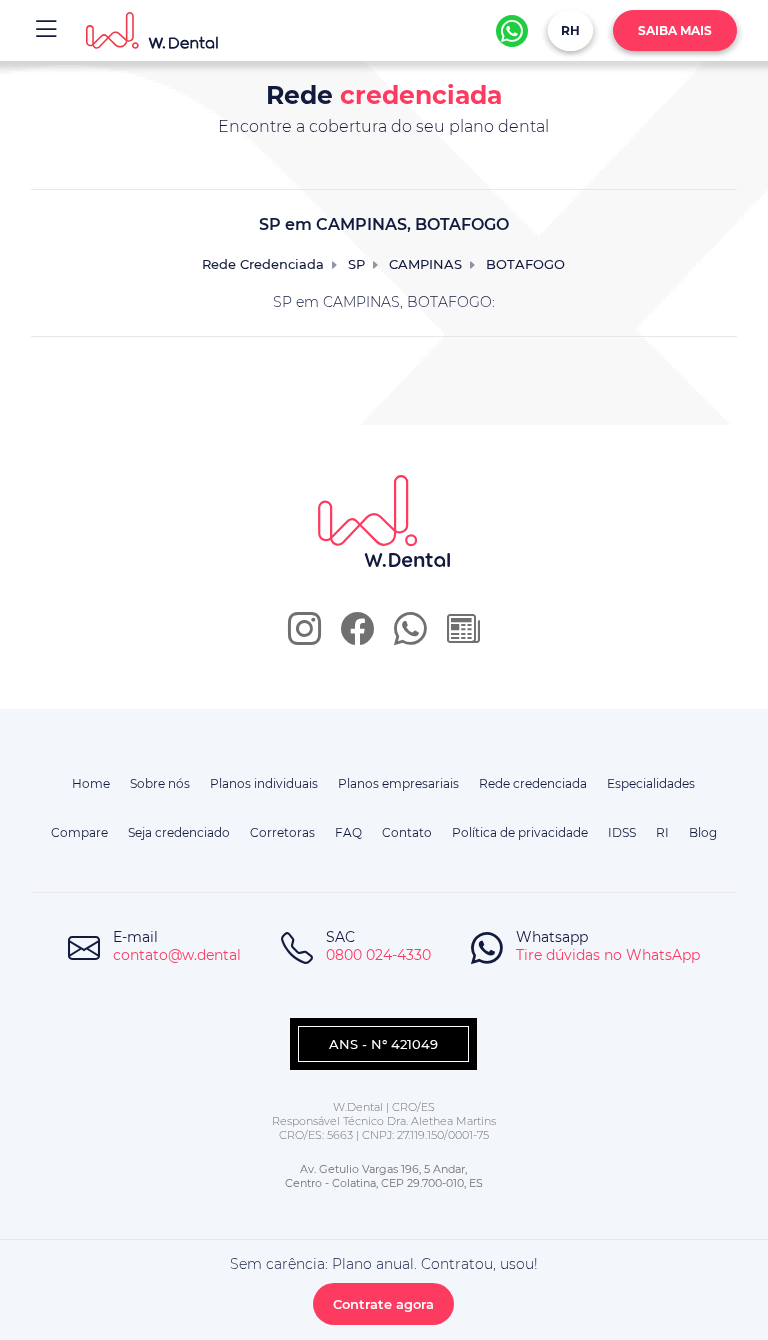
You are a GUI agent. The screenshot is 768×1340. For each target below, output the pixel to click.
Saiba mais (675, 30)
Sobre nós (160, 783)
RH (570, 30)
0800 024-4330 (378, 955)
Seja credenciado (179, 832)
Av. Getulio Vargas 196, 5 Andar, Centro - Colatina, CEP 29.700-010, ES (384, 1176)
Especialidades (651, 783)
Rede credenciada (533, 783)
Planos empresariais (398, 783)
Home (91, 783)
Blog (703, 832)
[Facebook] (357, 635)
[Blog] (463, 635)
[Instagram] (304, 635)
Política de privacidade (520, 832)
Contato (407, 832)
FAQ (348, 832)
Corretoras (282, 832)
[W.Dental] (152, 30)
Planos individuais (264, 783)
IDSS (622, 832)
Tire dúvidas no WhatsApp (608, 955)
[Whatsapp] (512, 31)
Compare (79, 832)
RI (662, 832)
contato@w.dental (177, 955)
